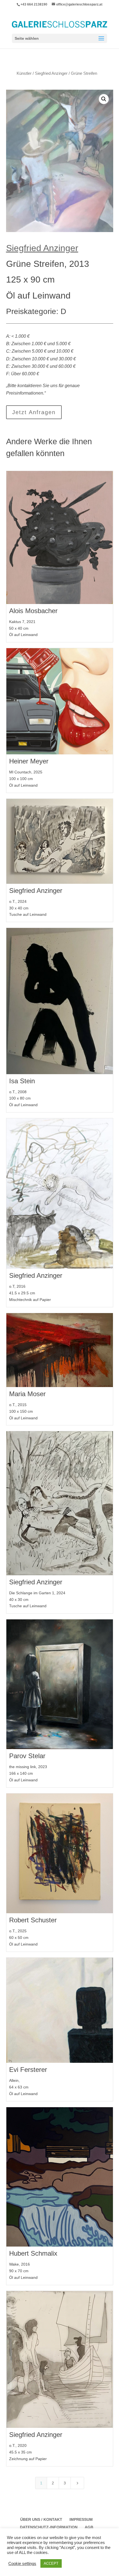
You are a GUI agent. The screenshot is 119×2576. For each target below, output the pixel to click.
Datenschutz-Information (49, 2527)
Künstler (24, 73)
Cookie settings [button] (22, 2564)
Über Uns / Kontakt (41, 2519)
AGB (89, 2527)
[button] (104, 99)
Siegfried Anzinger (51, 73)
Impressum (81, 2519)
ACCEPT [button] (51, 2563)
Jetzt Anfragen (34, 412)
